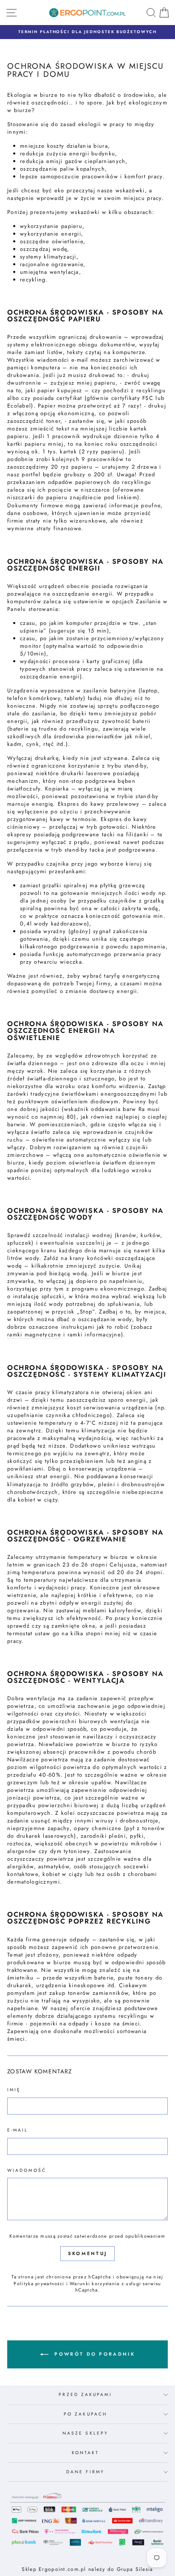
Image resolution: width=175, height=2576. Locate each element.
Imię (14, 2090)
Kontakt (86, 2453)
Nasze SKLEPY (85, 2433)
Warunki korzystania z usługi (106, 2284)
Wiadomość (27, 2171)
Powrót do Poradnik (93, 2354)
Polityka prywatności (39, 2284)
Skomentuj (88, 2253)
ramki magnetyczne (34, 1335)
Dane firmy (85, 2472)
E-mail (18, 2130)
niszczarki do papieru (37, 498)
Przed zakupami (85, 2395)
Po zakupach (85, 2414)
